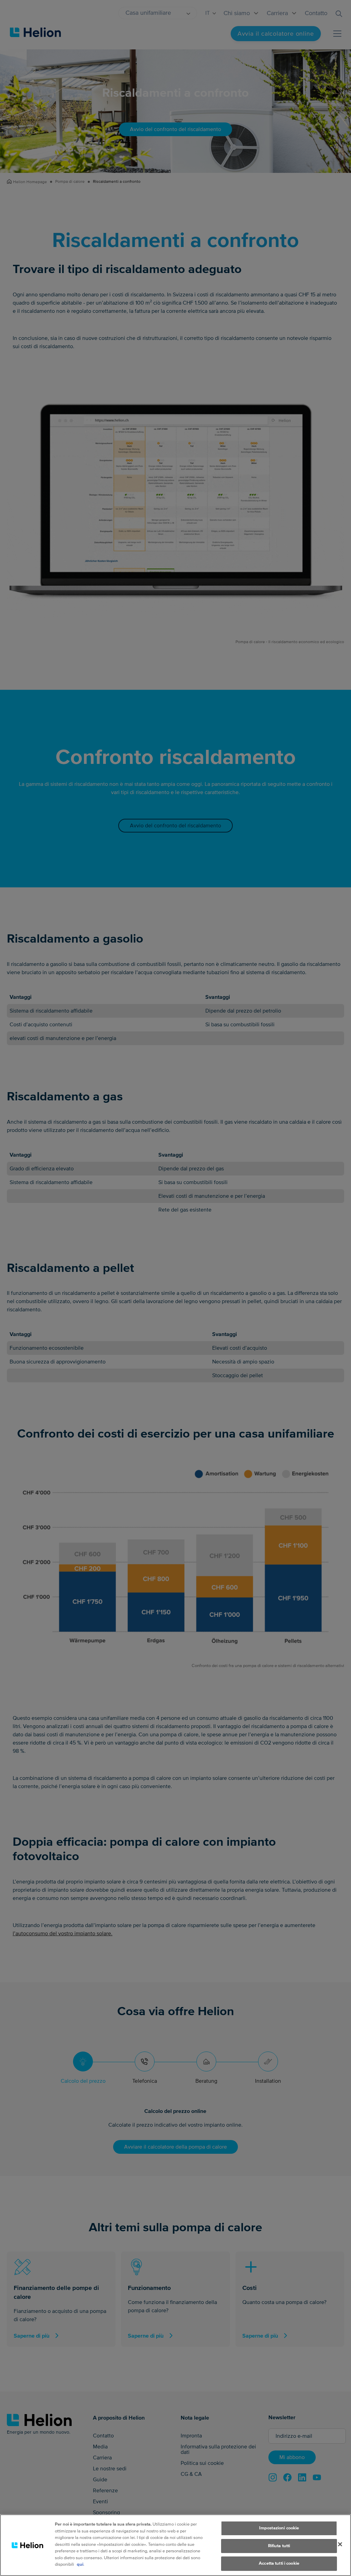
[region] (175, 2545)
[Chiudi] (340, 2544)
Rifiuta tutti (279, 2546)
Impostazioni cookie (279, 2528)
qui (80, 2564)
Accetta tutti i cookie (279, 2563)
